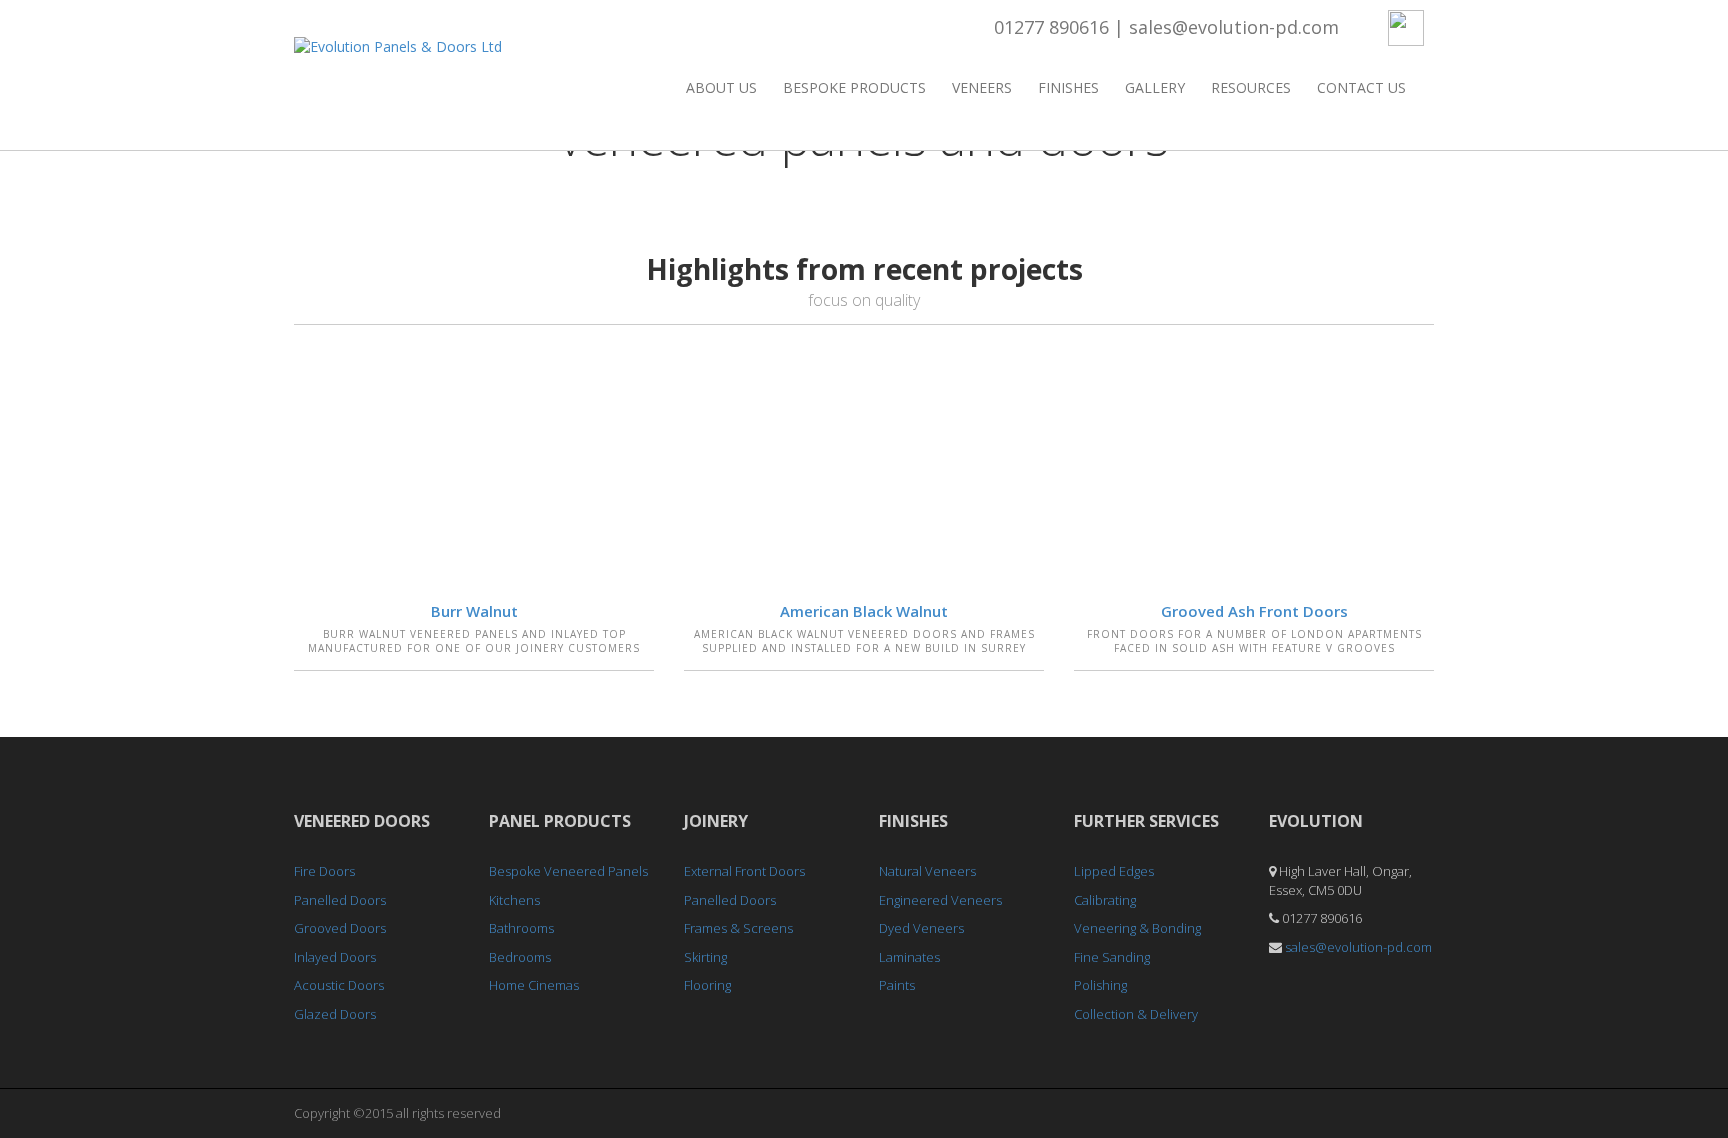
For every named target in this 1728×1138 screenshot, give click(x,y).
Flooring (707, 985)
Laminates (909, 957)
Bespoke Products (854, 87)
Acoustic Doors (339, 985)
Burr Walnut (474, 611)
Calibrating (1105, 900)
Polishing (1100, 985)
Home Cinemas (534, 985)
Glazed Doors (335, 1014)
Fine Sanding (1112, 957)
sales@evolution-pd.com (1234, 27)
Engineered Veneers (940, 900)
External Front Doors (744, 871)
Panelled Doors (340, 900)
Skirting (705, 957)
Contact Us (1361, 87)
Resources (1251, 87)
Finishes (1068, 87)
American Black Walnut (864, 611)
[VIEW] (474, 466)
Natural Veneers (927, 871)
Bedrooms (520, 957)
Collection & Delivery (1136, 1014)
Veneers (982, 87)
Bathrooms (521, 928)
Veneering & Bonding (1137, 928)
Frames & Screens (738, 928)
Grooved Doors (340, 928)
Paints (897, 985)
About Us (721, 87)
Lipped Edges (1114, 871)
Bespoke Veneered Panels (568, 871)
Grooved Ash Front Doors (1254, 611)
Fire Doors (324, 871)
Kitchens (514, 900)
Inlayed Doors (335, 957)
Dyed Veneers (921, 928)
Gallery (1155, 87)
